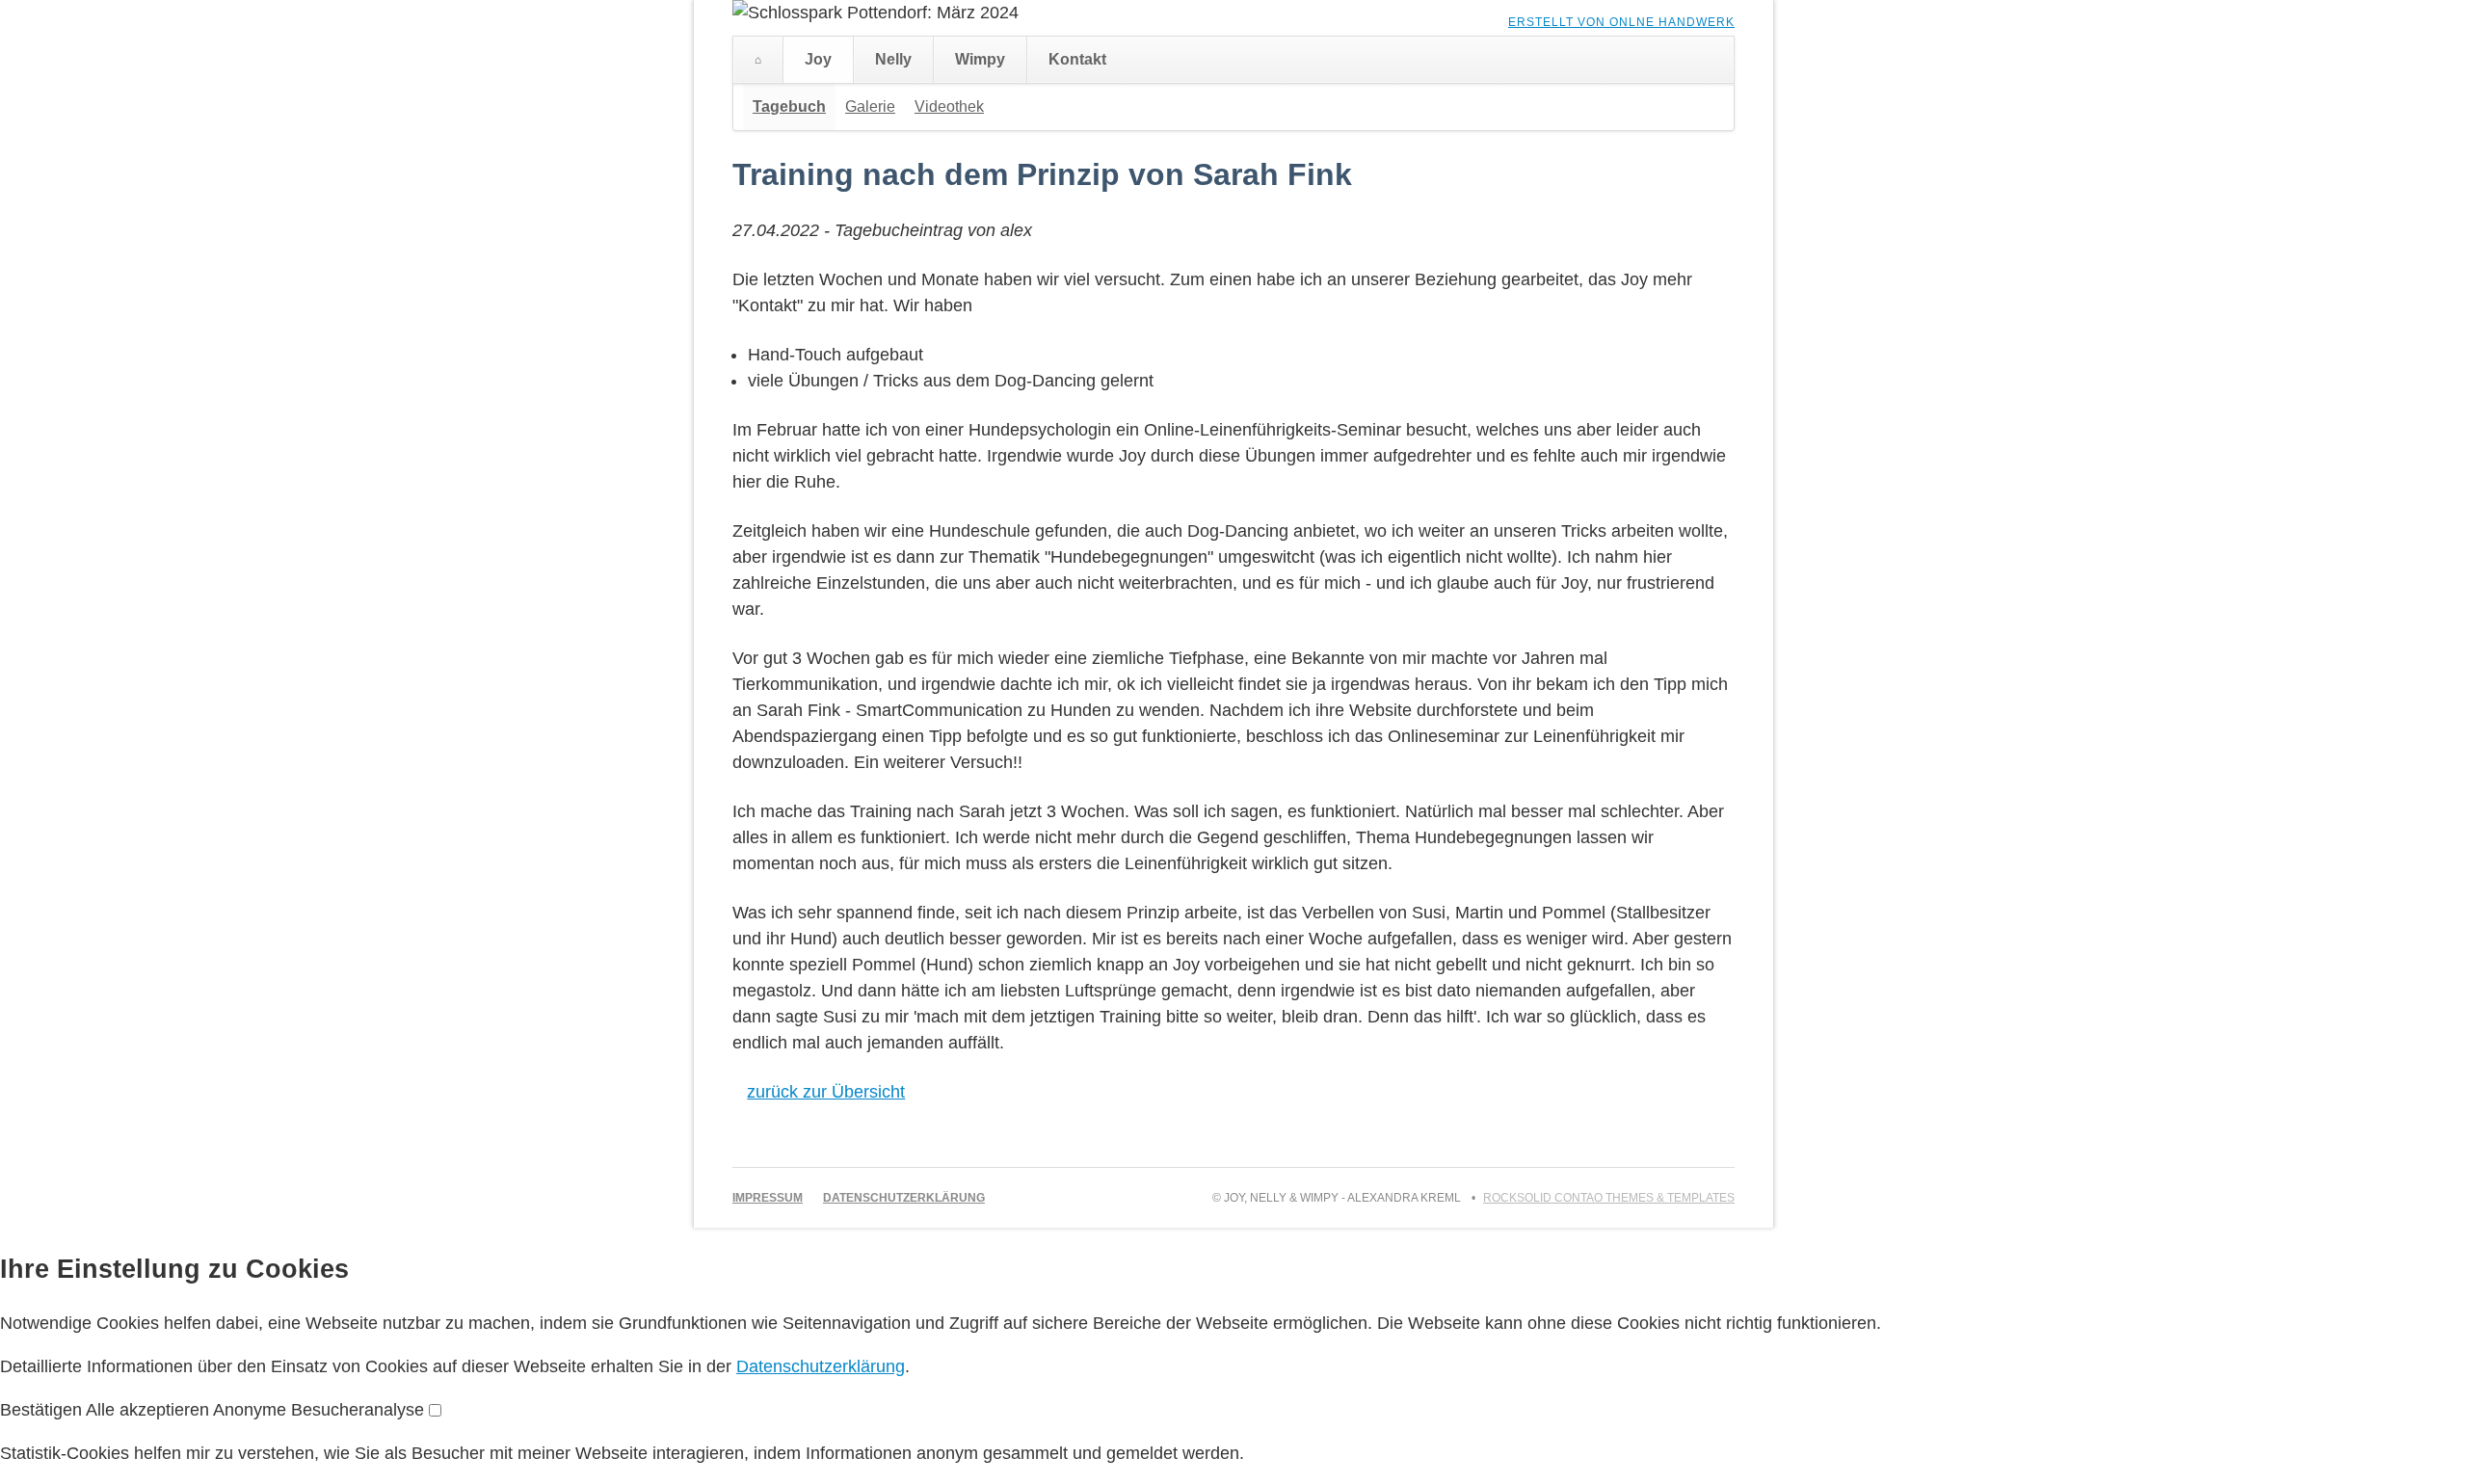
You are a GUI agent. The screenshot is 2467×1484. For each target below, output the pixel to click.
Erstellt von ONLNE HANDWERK (1621, 22)
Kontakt (1077, 59)
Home (758, 60)
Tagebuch (789, 106)
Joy (818, 59)
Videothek (949, 106)
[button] (43, 1410)
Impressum (768, 1198)
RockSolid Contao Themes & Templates (1609, 1198)
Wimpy (980, 59)
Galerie (870, 106)
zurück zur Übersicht (826, 1092)
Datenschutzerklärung (904, 1198)
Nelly (893, 59)
